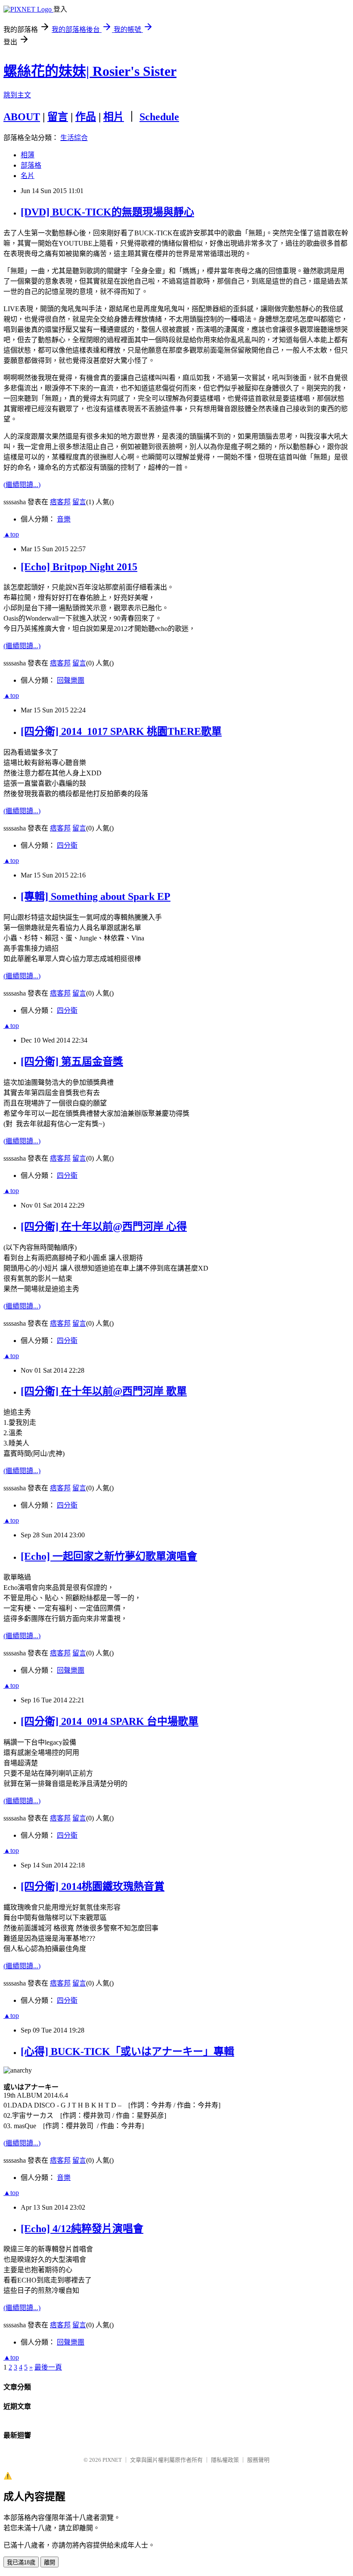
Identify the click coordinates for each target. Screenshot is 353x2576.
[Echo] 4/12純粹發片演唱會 (82, 2229)
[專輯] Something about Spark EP (96, 896)
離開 (50, 2562)
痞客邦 (60, 502)
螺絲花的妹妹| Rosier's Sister (90, 71)
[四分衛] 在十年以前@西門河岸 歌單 (104, 1391)
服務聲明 (258, 2460)
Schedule (159, 117)
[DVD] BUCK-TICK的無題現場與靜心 (107, 212)
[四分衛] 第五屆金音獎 (72, 1062)
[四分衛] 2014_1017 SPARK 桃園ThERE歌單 (121, 731)
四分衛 (67, 845)
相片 (114, 117)
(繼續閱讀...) (22, 485)
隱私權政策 (225, 2460)
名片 (28, 176)
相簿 (28, 155)
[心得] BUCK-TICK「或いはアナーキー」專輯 (127, 2051)
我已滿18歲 (21, 2562)
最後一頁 (48, 2367)
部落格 (31, 165)
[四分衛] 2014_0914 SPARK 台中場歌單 (110, 1721)
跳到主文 (17, 95)
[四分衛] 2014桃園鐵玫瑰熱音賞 (93, 1886)
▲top (11, 534)
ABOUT (22, 117)
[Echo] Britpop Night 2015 (79, 567)
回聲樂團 (71, 680)
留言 (58, 117)
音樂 (64, 519)
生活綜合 (74, 138)
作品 (86, 117)
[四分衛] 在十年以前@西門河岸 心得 (104, 1227)
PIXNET (112, 2460)
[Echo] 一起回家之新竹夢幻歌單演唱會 (109, 1556)
